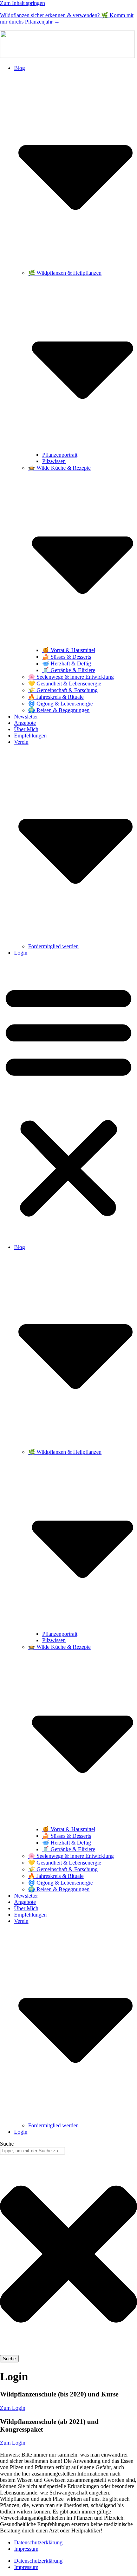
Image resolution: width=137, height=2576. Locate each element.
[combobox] (32, 2151)
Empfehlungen (30, 736)
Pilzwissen (54, 461)
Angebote (25, 723)
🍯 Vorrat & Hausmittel (69, 650)
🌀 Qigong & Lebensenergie (60, 704)
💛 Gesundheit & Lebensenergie (65, 684)
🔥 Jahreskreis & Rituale (56, 697)
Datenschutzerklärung (38, 2542)
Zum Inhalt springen (22, 3)
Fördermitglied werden (53, 946)
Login (21, 953)
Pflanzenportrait (60, 455)
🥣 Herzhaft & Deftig (67, 663)
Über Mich (26, 729)
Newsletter (26, 717)
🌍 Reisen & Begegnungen (59, 710)
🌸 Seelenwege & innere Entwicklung (71, 677)
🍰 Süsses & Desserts (67, 657)
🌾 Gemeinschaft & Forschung (63, 690)
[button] (68, 1100)
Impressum (26, 2549)
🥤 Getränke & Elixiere (69, 670)
